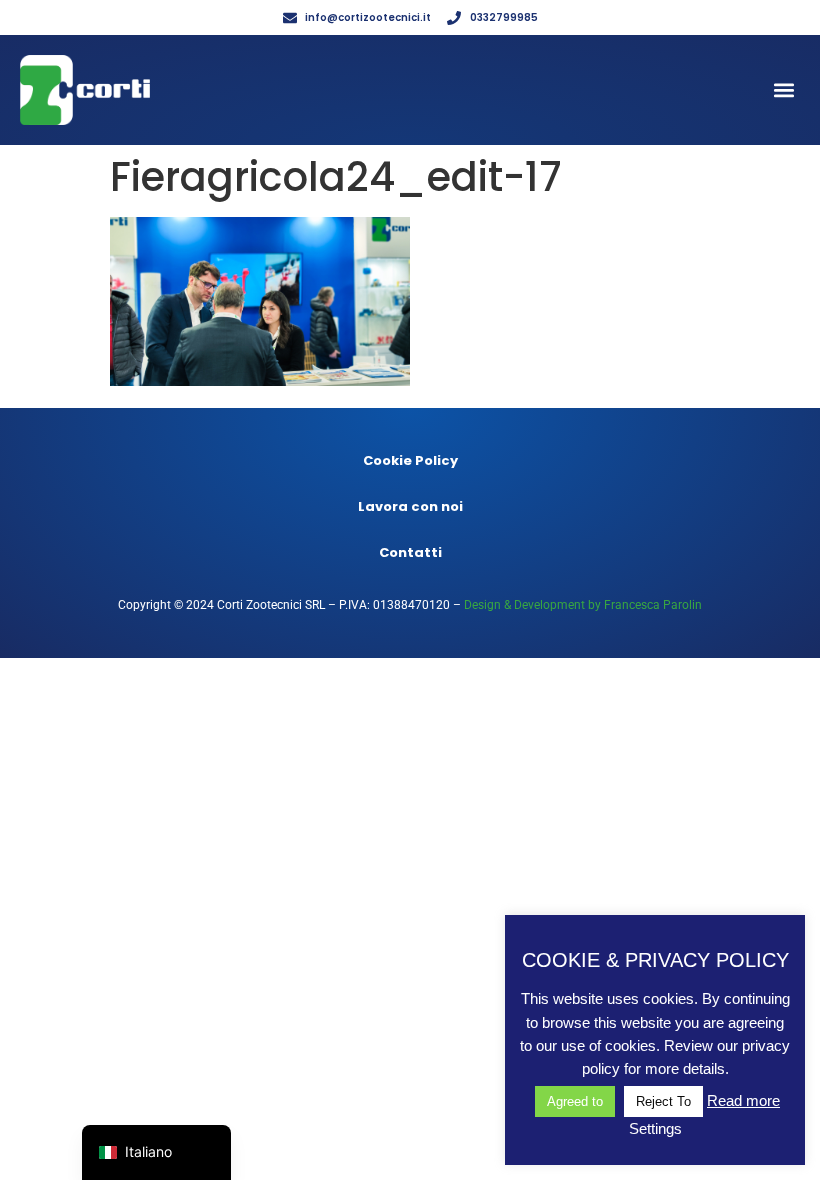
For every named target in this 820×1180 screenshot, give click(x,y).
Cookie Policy (410, 460)
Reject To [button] (663, 1101)
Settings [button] (655, 1128)
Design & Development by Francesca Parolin (583, 605)
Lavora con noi (410, 506)
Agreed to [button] (575, 1101)
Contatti (410, 552)
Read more (743, 1100)
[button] (783, 90)
